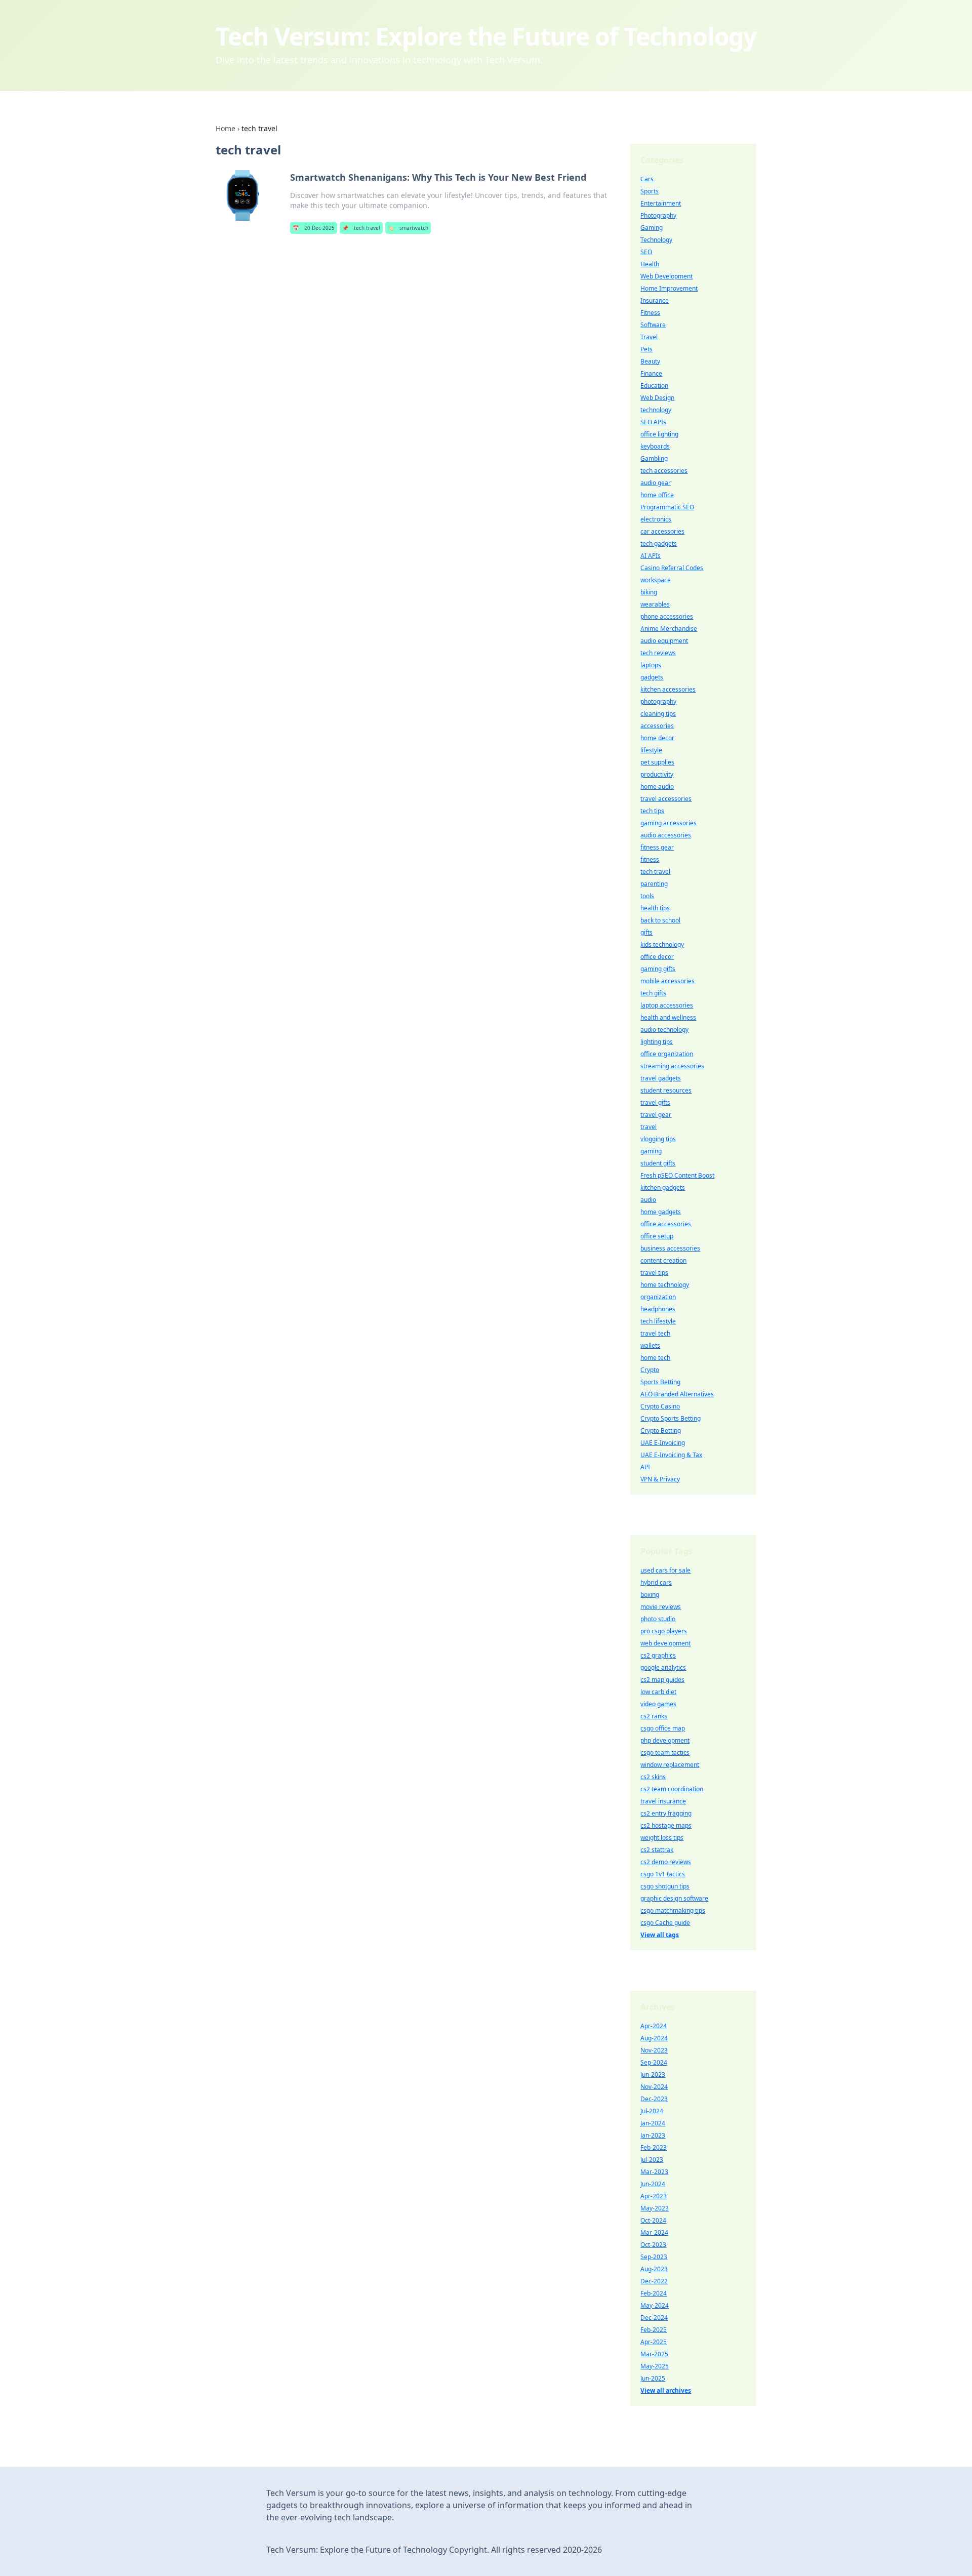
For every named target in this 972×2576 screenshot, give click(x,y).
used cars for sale (665, 1570)
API (645, 1467)
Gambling (654, 458)
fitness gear (657, 847)
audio (648, 1200)
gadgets (652, 677)
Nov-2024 (654, 2087)
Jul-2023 (652, 2160)
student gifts (658, 1163)
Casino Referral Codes (672, 568)
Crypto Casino (660, 1406)
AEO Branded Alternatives (677, 1394)
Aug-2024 (654, 2038)
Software (653, 325)
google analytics (663, 1667)
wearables (655, 604)
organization (658, 1297)
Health (650, 264)
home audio (657, 787)
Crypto (650, 1370)
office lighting (659, 434)
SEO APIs (653, 422)
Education (654, 386)
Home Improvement (669, 288)
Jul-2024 (652, 2111)
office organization (667, 1054)
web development (665, 1643)
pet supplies (657, 762)
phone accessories (667, 616)
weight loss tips (662, 1838)
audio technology (664, 1030)
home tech (655, 1358)
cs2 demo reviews (666, 1862)
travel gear (656, 1115)
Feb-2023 (654, 2147)
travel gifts (655, 1102)
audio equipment (664, 641)
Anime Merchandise (669, 629)
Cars (647, 179)
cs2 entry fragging (666, 1813)
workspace (656, 580)
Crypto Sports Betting (671, 1418)
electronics (656, 519)
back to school (660, 920)
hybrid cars (656, 1582)
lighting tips (657, 1042)
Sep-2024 (654, 2062)
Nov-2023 (654, 2050)
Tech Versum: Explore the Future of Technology (486, 36)
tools (647, 896)
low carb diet (658, 1692)
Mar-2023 (654, 2172)
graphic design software (674, 1898)
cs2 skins (653, 1777)
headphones (658, 1309)
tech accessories (664, 471)
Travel (649, 337)
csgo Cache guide (665, 1923)
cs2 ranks (654, 1716)
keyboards (655, 446)
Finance (651, 373)
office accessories (666, 1224)
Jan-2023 (653, 2135)
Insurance (655, 300)
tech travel (361, 228)
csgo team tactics (665, 1753)
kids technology (662, 944)
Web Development (666, 276)
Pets (646, 349)
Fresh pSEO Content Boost (677, 1175)
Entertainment (661, 203)
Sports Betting (660, 1382)
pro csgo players (664, 1631)
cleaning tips (658, 714)
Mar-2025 (654, 2354)
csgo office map (663, 1728)
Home (226, 128)
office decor (657, 957)
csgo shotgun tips (665, 1886)
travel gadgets (661, 1078)
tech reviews (658, 653)
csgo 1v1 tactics (663, 1874)
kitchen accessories (668, 689)
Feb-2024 (654, 2293)
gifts (646, 932)
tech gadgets (659, 544)
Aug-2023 (654, 2269)
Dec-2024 (654, 2318)
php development (665, 1740)
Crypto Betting (661, 1431)
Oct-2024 (653, 2220)
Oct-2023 (653, 2245)
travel (649, 1127)
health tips (655, 908)
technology (656, 410)
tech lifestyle (658, 1321)
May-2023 (655, 2208)
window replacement (670, 1765)
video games (658, 1704)
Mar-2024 (654, 2232)
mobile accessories (667, 981)
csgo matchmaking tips (673, 1910)
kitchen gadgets (663, 1188)
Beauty (650, 361)
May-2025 (655, 2366)
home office (657, 495)
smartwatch (408, 228)
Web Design (657, 398)
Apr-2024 (654, 2026)
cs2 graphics (658, 1655)
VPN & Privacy (660, 1479)
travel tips (654, 1273)
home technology (665, 1285)
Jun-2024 (653, 2184)
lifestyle (651, 750)
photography (658, 701)
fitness (650, 859)
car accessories (662, 531)
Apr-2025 (654, 2342)
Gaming (652, 228)
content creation (663, 1260)
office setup (657, 1236)
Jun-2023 (653, 2075)
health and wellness (668, 1017)
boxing (650, 1595)
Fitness (650, 313)
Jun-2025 (653, 2378)
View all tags (660, 1935)
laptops (651, 665)
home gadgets (661, 1212)
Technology (656, 240)
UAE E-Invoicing (663, 1443)
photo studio (658, 1619)
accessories (657, 726)
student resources (666, 1090)
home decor (657, 738)
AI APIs (651, 556)
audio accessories (666, 835)
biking (649, 592)
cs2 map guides (662, 1680)
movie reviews (661, 1607)
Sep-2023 (654, 2257)
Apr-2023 (654, 2196)
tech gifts (653, 993)
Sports (650, 191)
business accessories (670, 1248)
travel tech (655, 1333)
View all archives (666, 2390)
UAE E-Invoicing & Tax (671, 1455)
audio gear (656, 483)
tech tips (652, 811)
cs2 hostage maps (666, 1825)
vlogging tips (658, 1139)
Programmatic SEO (667, 507)
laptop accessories (667, 1005)
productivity (657, 774)
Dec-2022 (654, 2281)
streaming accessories (672, 1066)
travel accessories (666, 799)
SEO (646, 252)
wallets (650, 1345)
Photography (658, 215)
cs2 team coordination (672, 1789)
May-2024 (655, 2305)
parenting (654, 884)
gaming (651, 1151)
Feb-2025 (654, 2330)
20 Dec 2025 (314, 228)
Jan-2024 (653, 2123)
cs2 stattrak (657, 1850)
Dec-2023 (654, 2099)
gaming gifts (658, 969)
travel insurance (663, 1801)
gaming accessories (669, 823)
